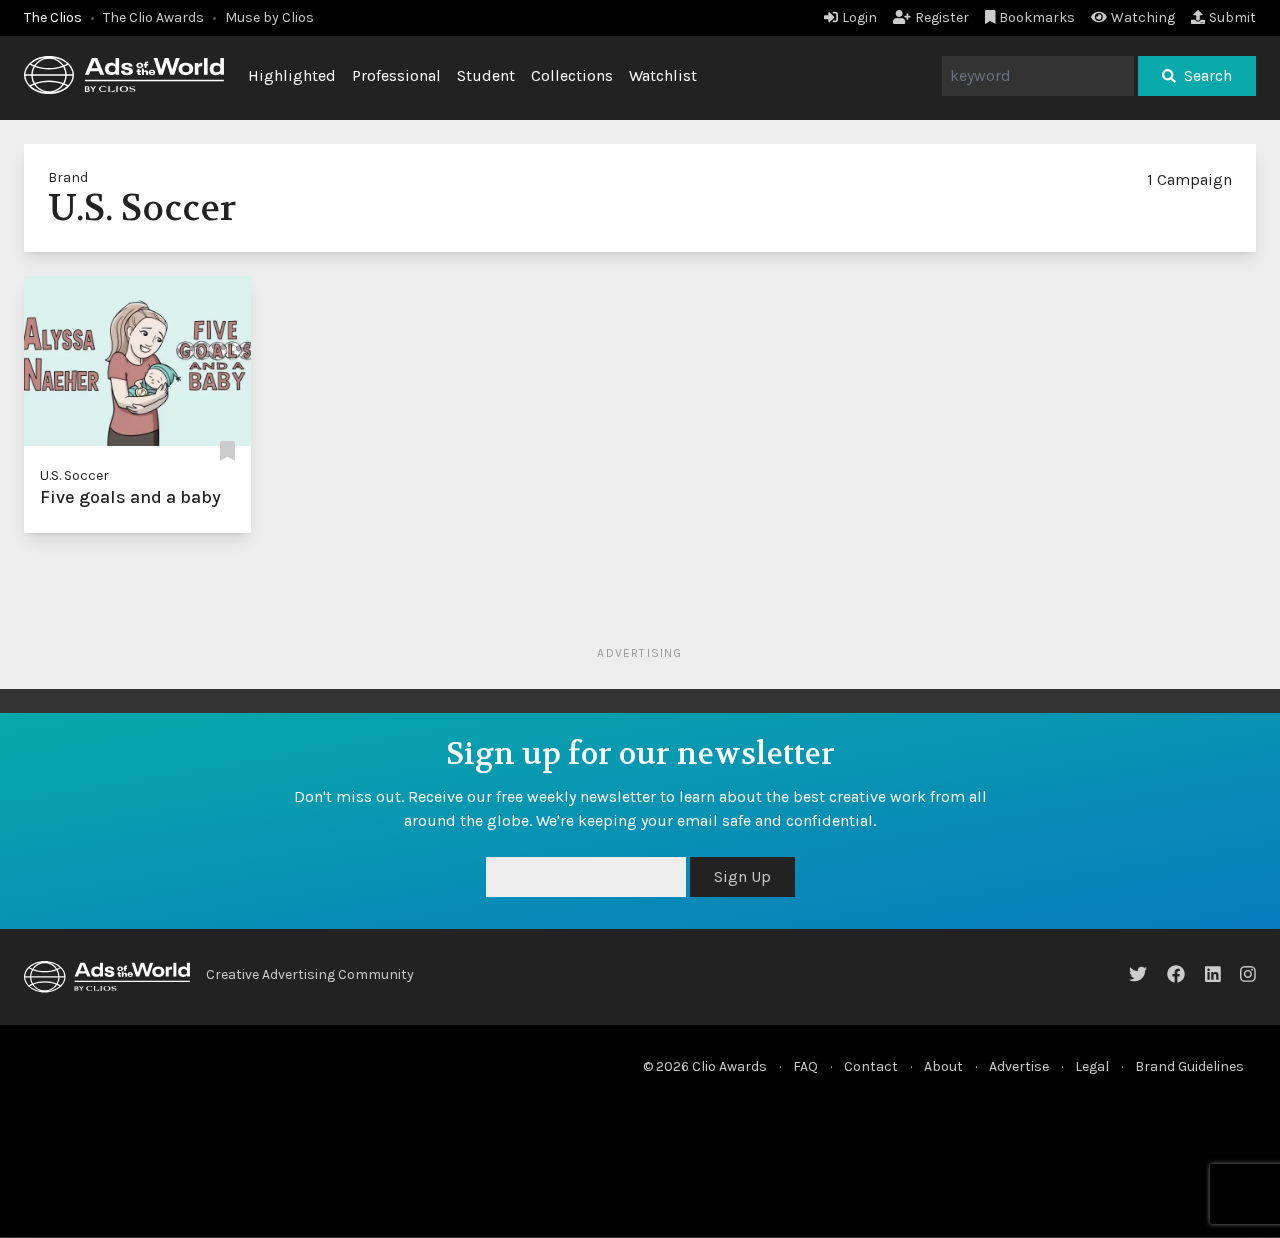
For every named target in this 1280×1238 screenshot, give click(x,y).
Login (859, 17)
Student (486, 75)
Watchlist (663, 75)
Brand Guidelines (1189, 1066)
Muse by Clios (269, 17)
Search (1208, 75)
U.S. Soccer (74, 475)
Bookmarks (1037, 17)
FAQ (805, 1066)
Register (942, 17)
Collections (572, 75)
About (943, 1066)
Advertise (1019, 1066)
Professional (396, 75)
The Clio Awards (153, 17)
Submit (1232, 17)
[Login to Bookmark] (227, 451)
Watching (1143, 17)
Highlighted (292, 75)
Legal (1092, 1066)
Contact (871, 1066)
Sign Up (742, 876)
